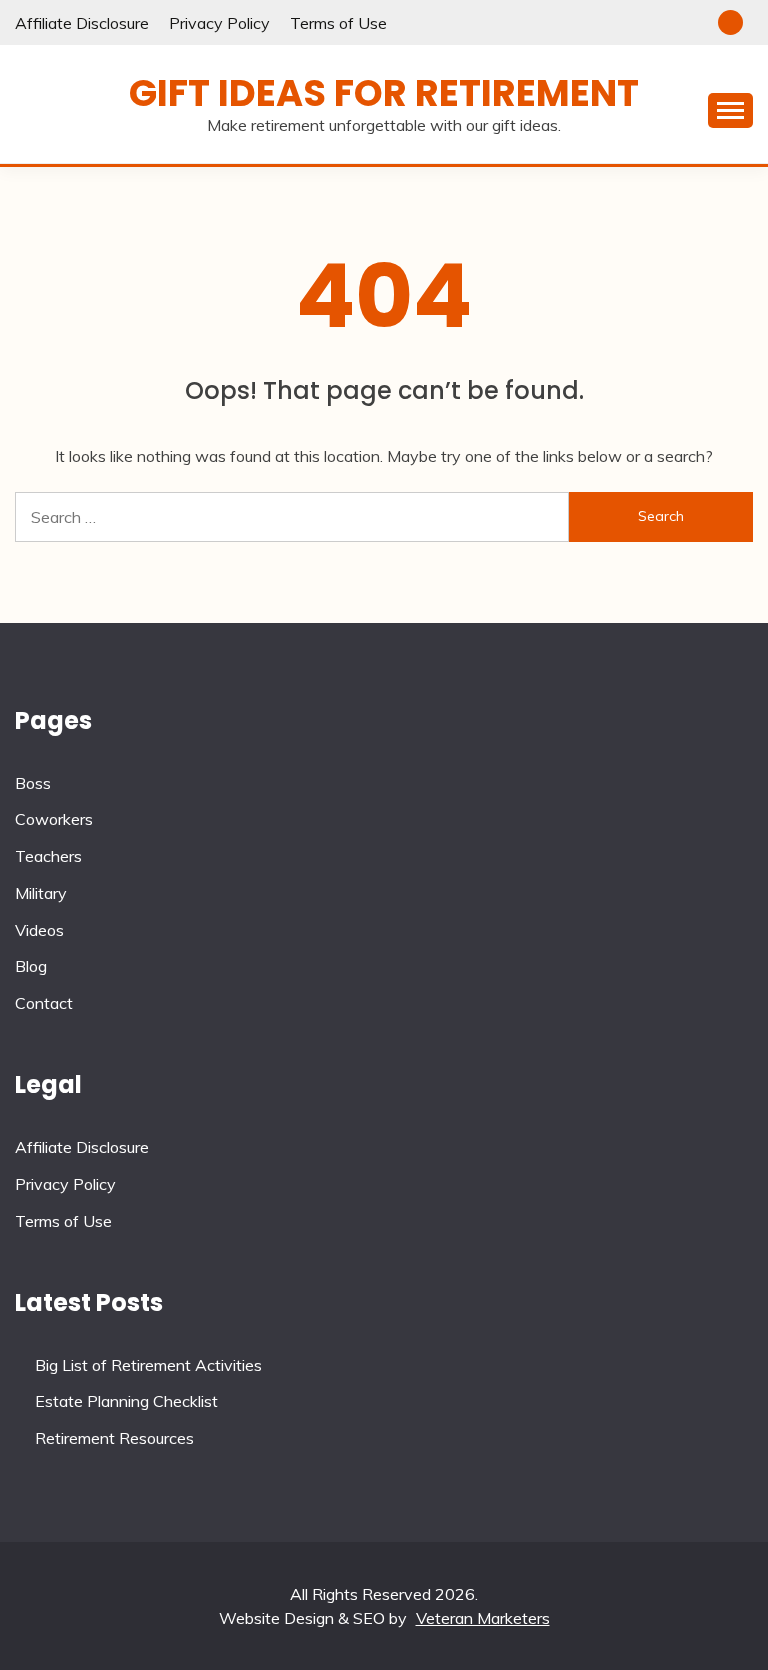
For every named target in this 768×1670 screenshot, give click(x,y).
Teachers (48, 856)
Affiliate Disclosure (82, 23)
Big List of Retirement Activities (148, 1365)
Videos (39, 930)
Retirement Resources (114, 1438)
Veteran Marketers (483, 1618)
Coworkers (54, 819)
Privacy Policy (219, 23)
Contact (44, 1003)
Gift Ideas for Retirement (384, 93)
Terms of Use (338, 23)
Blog (31, 966)
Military (41, 893)
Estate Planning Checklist (126, 1401)
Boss (33, 783)
